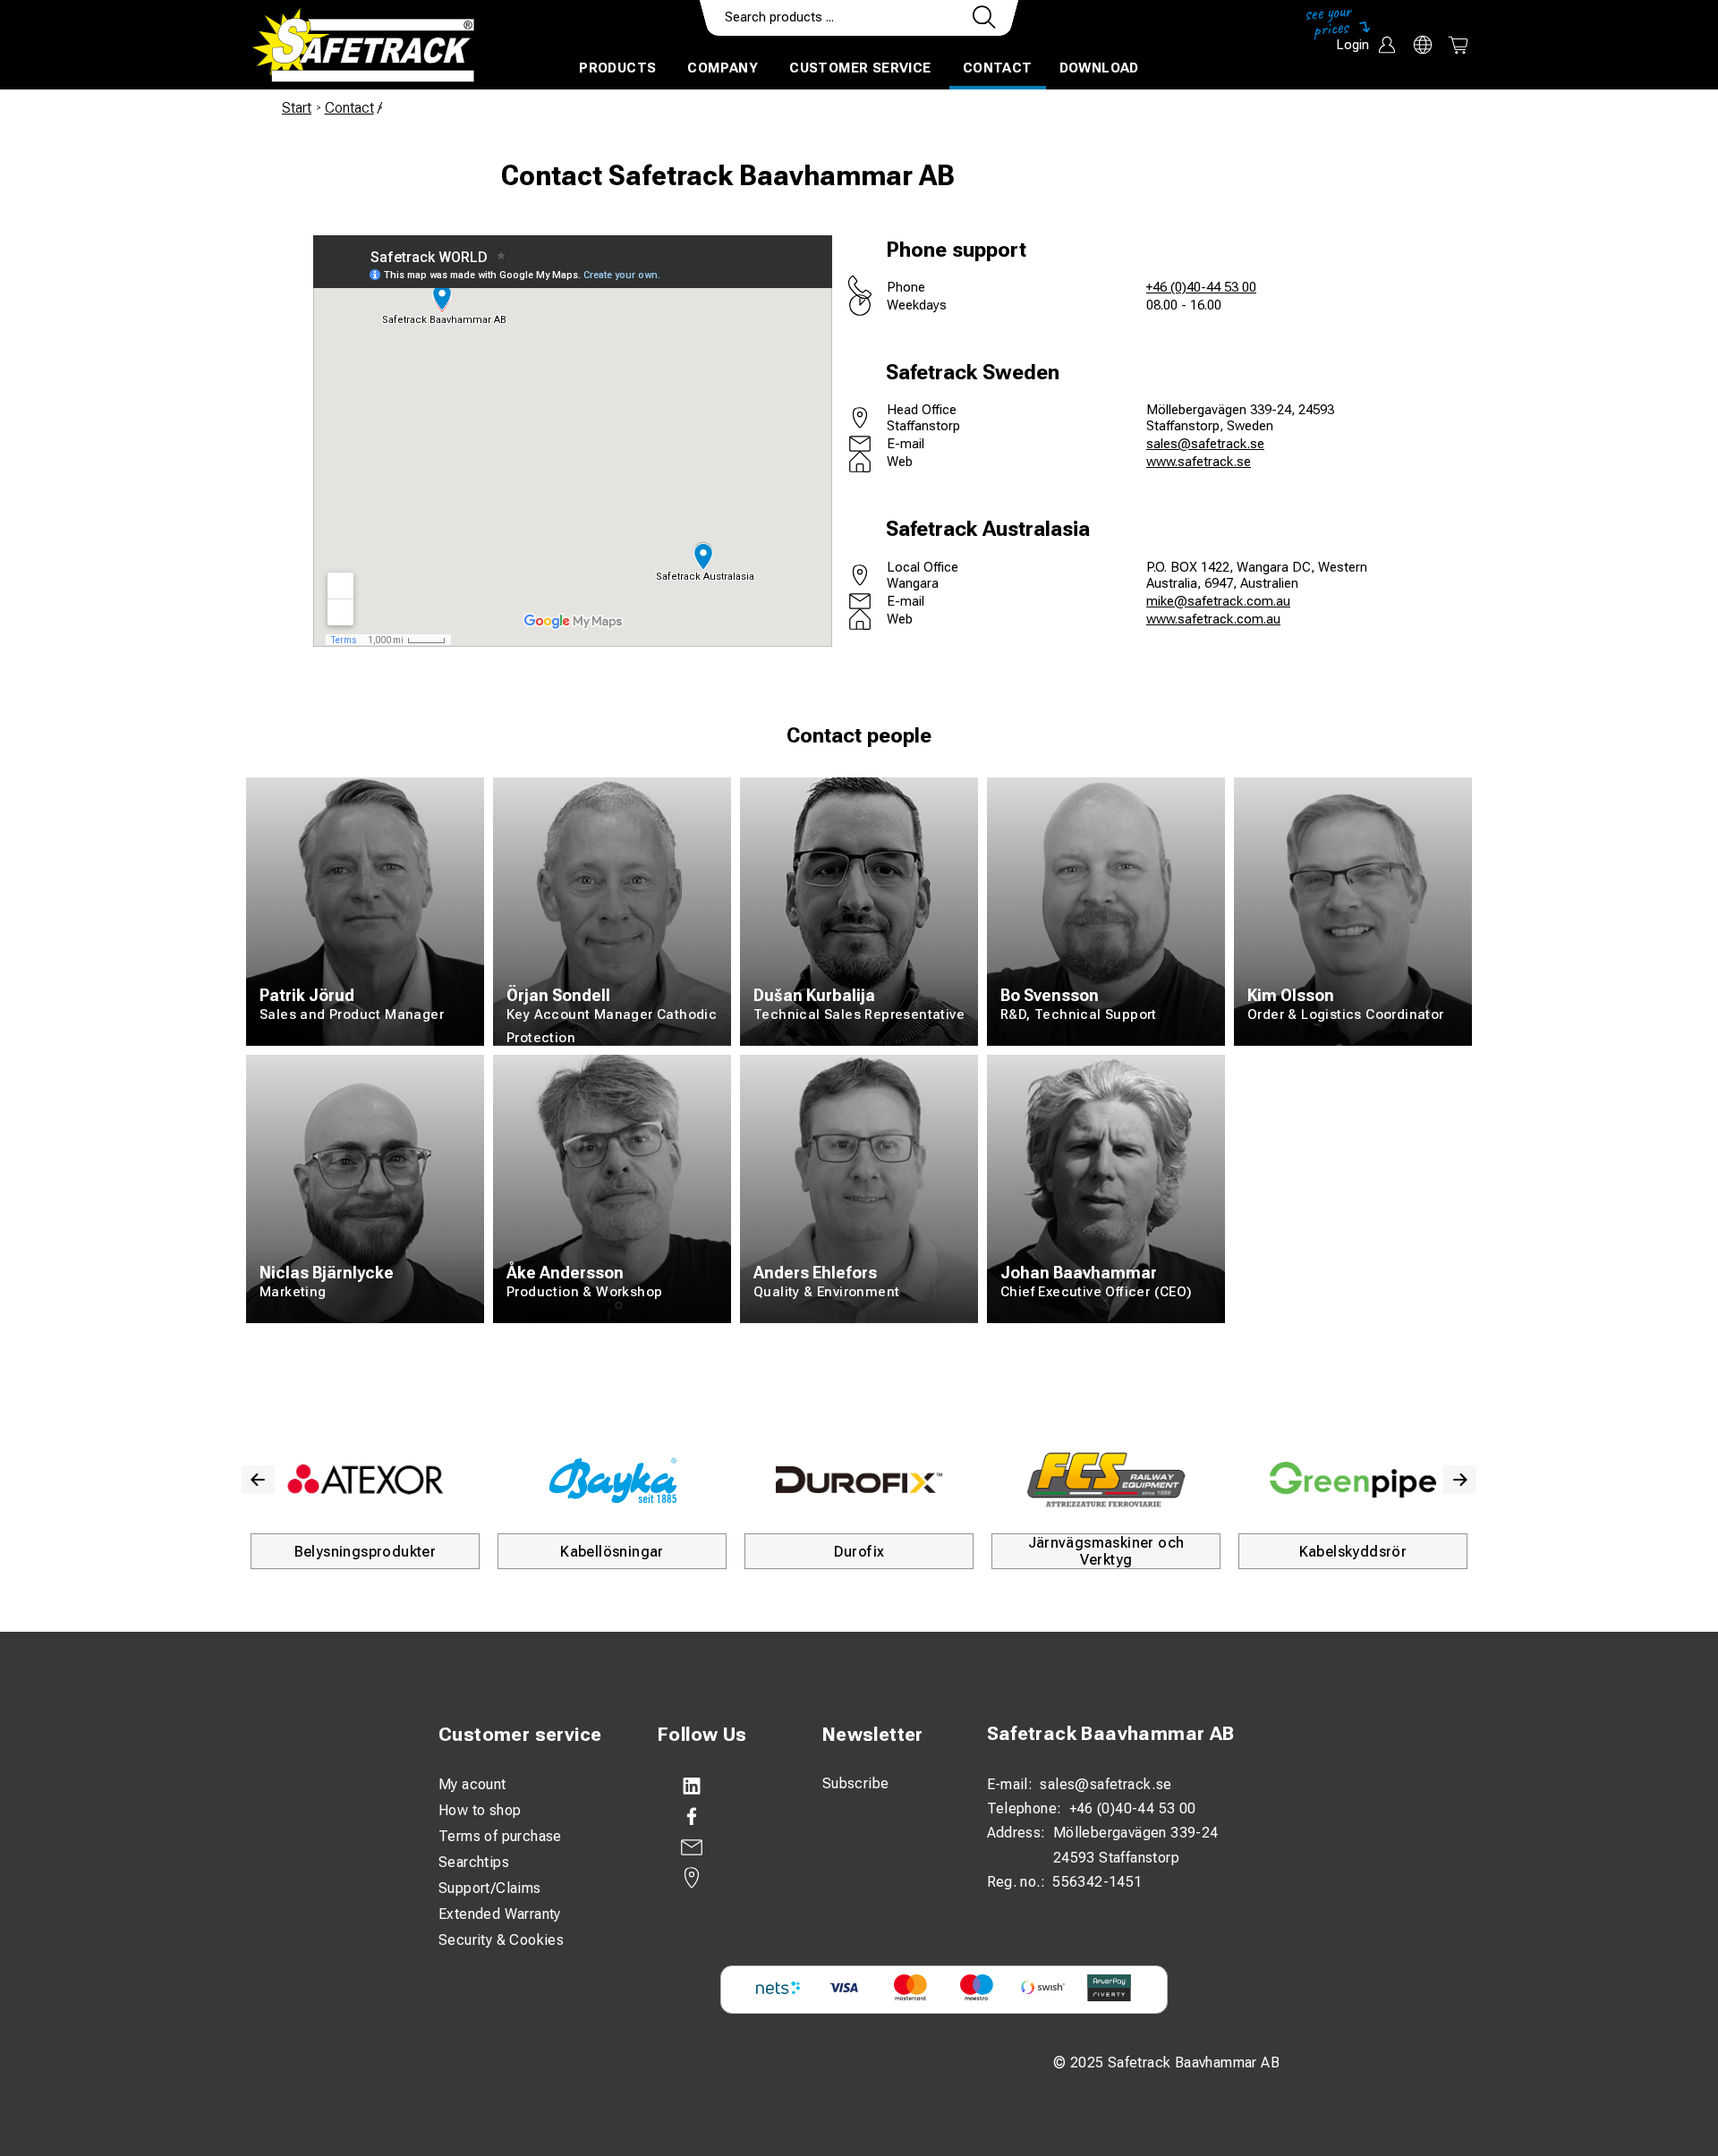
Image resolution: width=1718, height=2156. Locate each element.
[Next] (1460, 1480)
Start (297, 108)
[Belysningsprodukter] (365, 1480)
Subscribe (856, 1783)
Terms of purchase (500, 1836)
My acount (472, 1784)
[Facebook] (722, 1817)
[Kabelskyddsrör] (1353, 1480)
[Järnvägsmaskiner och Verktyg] (1106, 1480)
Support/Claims (490, 1888)
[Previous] (258, 1480)
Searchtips (474, 1862)
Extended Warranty (500, 1914)
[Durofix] (859, 1480)
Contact (998, 68)
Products (617, 68)
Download (1099, 68)
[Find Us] (722, 1878)
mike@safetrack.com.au (1218, 601)
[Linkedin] (722, 1787)
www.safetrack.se (1199, 462)
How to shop (480, 1810)
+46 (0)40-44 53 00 (1201, 287)
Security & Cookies (501, 1940)
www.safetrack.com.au (1213, 619)
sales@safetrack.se (1205, 444)
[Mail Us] (722, 1847)
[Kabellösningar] (612, 1480)
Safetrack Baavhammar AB (1111, 1733)
